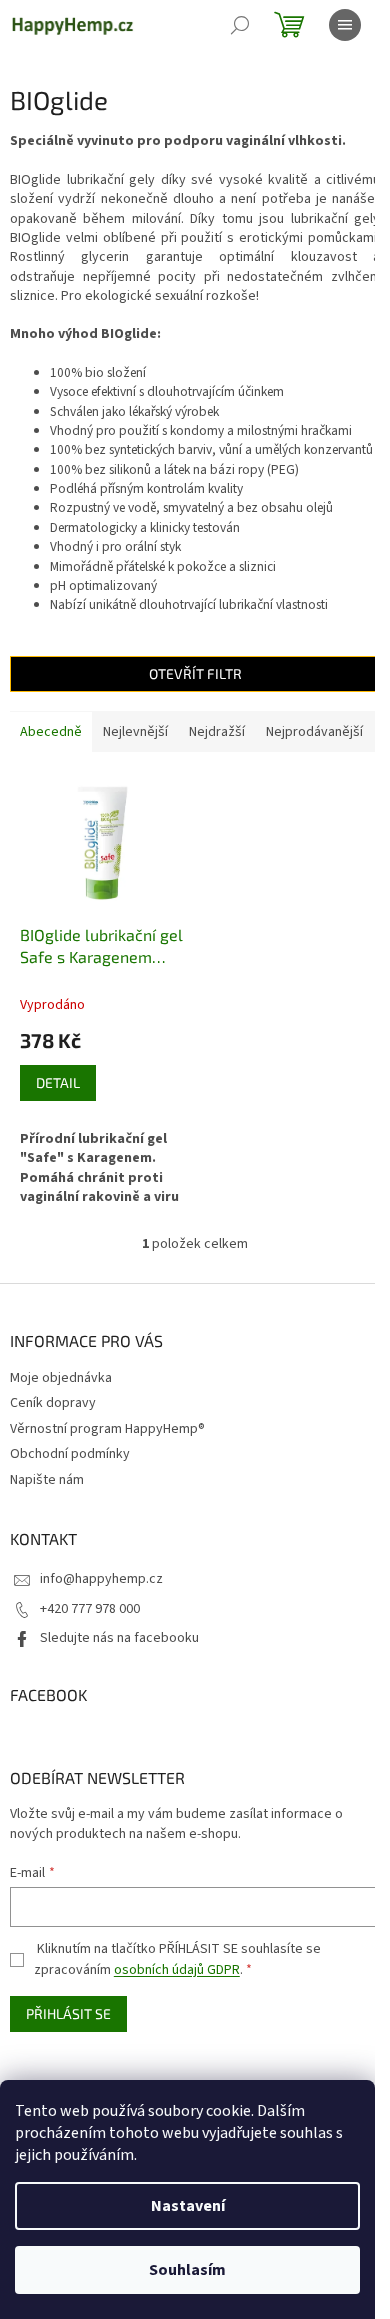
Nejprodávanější (314, 732)
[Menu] (345, 25)
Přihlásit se (68, 2013)
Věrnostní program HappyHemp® (107, 1429)
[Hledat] (240, 25)
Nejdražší (217, 732)
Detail (58, 1082)
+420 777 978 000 (90, 1609)
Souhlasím (187, 2270)
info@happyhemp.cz (101, 1579)
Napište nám (47, 1480)
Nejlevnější (135, 732)
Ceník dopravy (53, 1403)
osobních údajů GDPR (177, 1970)
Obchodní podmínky (70, 1454)
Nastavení (188, 2206)
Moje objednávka (61, 1378)
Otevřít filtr (195, 673)
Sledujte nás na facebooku (119, 1638)
